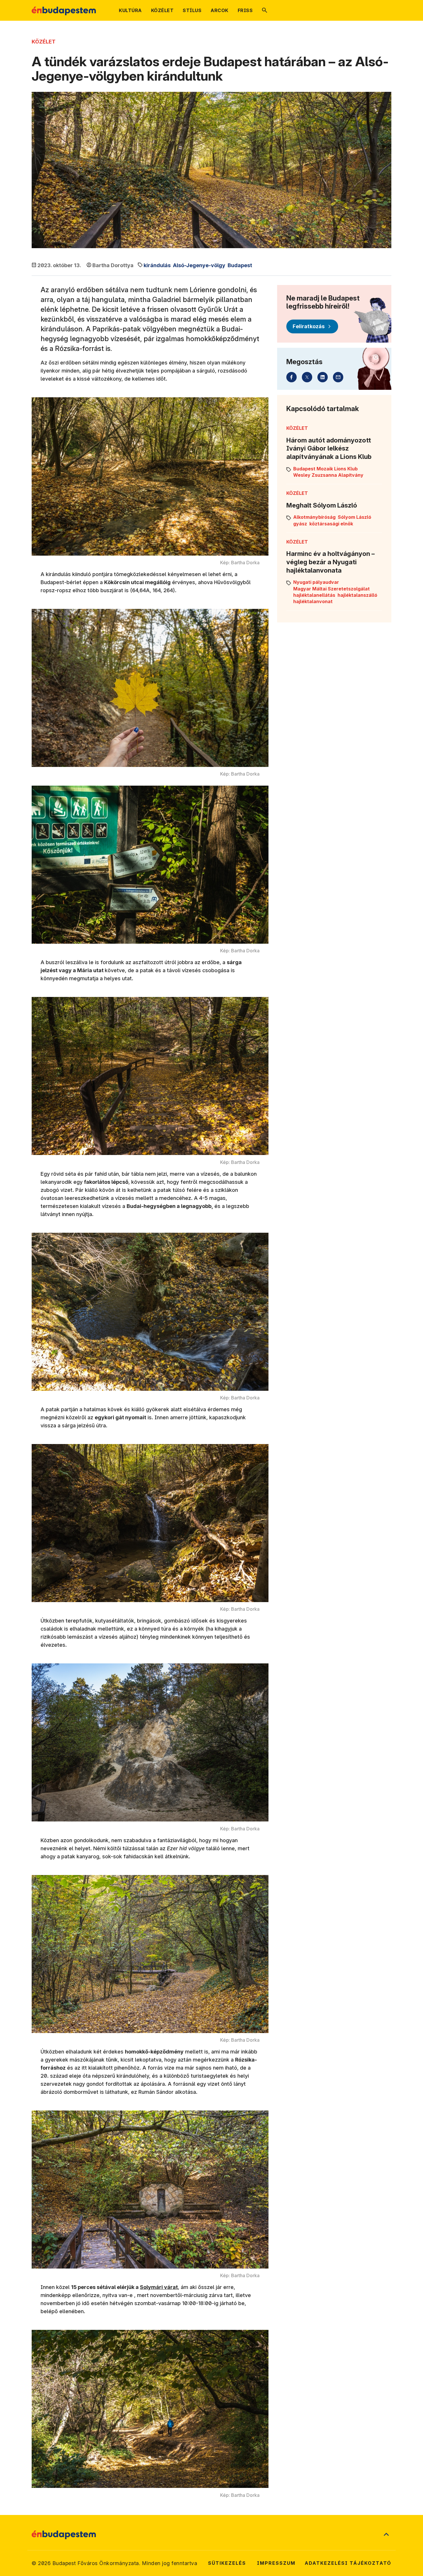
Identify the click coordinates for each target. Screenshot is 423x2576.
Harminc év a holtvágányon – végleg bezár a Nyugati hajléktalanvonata (330, 562)
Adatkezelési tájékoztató (348, 2563)
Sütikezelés (227, 2563)
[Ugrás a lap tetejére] (386, 2535)
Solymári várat (159, 2287)
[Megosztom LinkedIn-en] (323, 377)
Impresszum (276, 2563)
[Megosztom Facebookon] (291, 377)
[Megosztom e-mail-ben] (338, 377)
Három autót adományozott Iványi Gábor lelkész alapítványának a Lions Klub (329, 448)
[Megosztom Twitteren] (307, 377)
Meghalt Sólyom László (322, 505)
